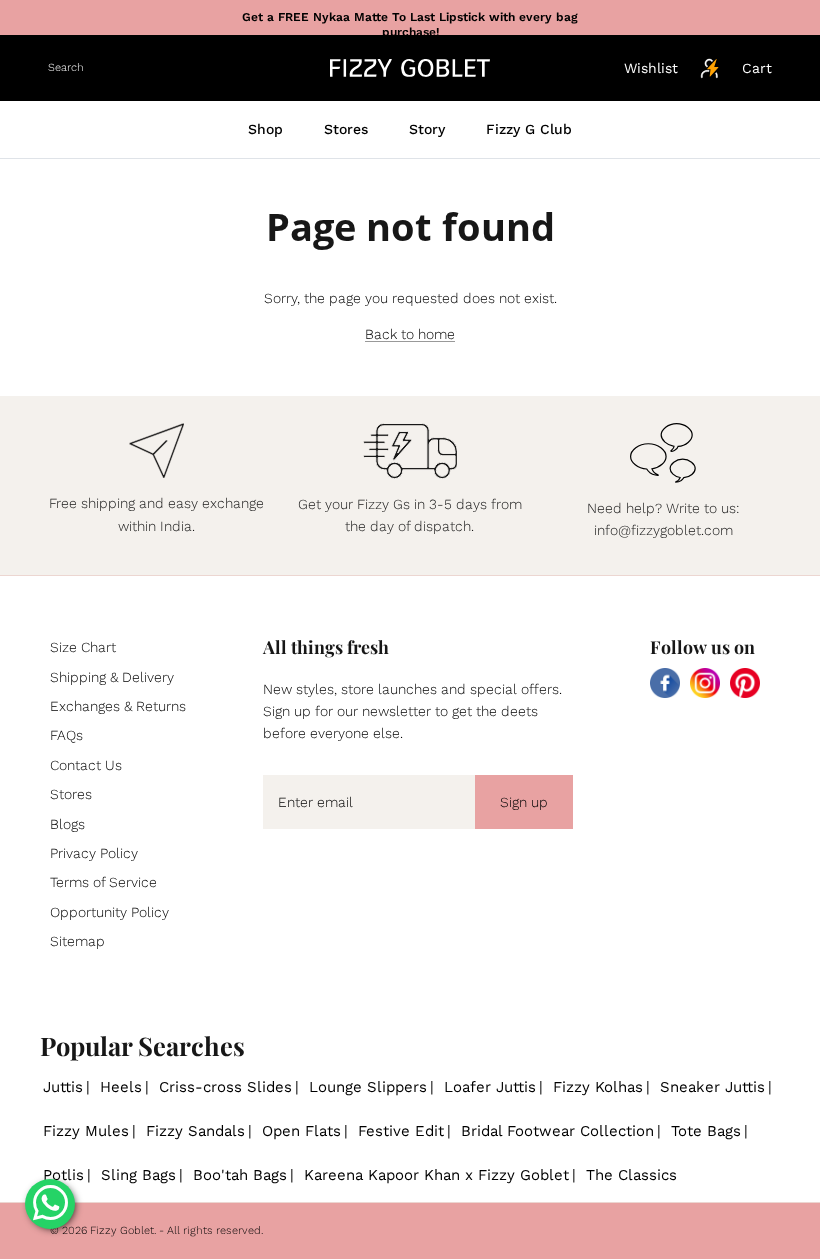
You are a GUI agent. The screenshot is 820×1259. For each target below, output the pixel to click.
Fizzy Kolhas (598, 1087)
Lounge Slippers (368, 1087)
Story (427, 129)
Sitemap (77, 941)
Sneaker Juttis (712, 1087)
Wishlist (651, 68)
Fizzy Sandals (195, 1131)
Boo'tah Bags (240, 1175)
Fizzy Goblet (122, 1230)
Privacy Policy (94, 853)
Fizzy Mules (86, 1131)
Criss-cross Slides (225, 1087)
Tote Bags (706, 1131)
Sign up (524, 802)
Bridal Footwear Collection (557, 1131)
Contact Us (86, 765)
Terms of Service (103, 882)
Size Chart (83, 647)
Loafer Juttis (490, 1087)
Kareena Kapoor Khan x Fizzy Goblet (436, 1175)
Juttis (63, 1087)
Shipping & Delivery (112, 677)
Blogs (67, 824)
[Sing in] (710, 68)
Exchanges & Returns (118, 706)
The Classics (631, 1175)
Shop (265, 129)
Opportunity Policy (109, 912)
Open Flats (301, 1131)
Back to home (410, 334)
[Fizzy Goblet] (410, 68)
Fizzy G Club (529, 129)
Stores (346, 129)
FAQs (66, 735)
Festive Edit (401, 1131)
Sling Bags (138, 1175)
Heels (121, 1087)
